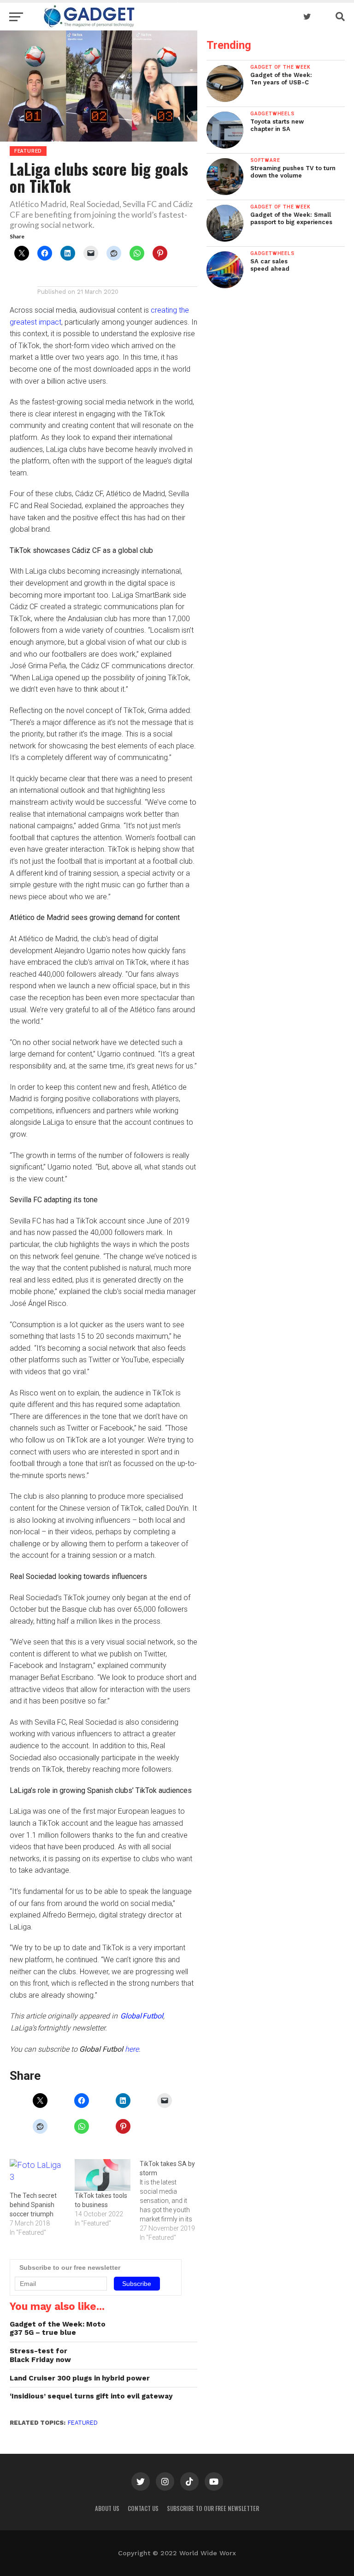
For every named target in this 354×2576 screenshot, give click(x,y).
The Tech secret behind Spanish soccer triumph (33, 2205)
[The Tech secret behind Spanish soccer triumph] (38, 2175)
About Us (107, 2508)
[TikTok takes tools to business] (103, 2175)
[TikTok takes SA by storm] (172, 2201)
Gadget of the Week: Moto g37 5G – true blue (58, 2329)
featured (83, 2423)
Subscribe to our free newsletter (213, 2508)
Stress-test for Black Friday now (40, 2355)
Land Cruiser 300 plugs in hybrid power (80, 2378)
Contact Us (143, 2508)
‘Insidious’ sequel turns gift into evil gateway (91, 2396)
